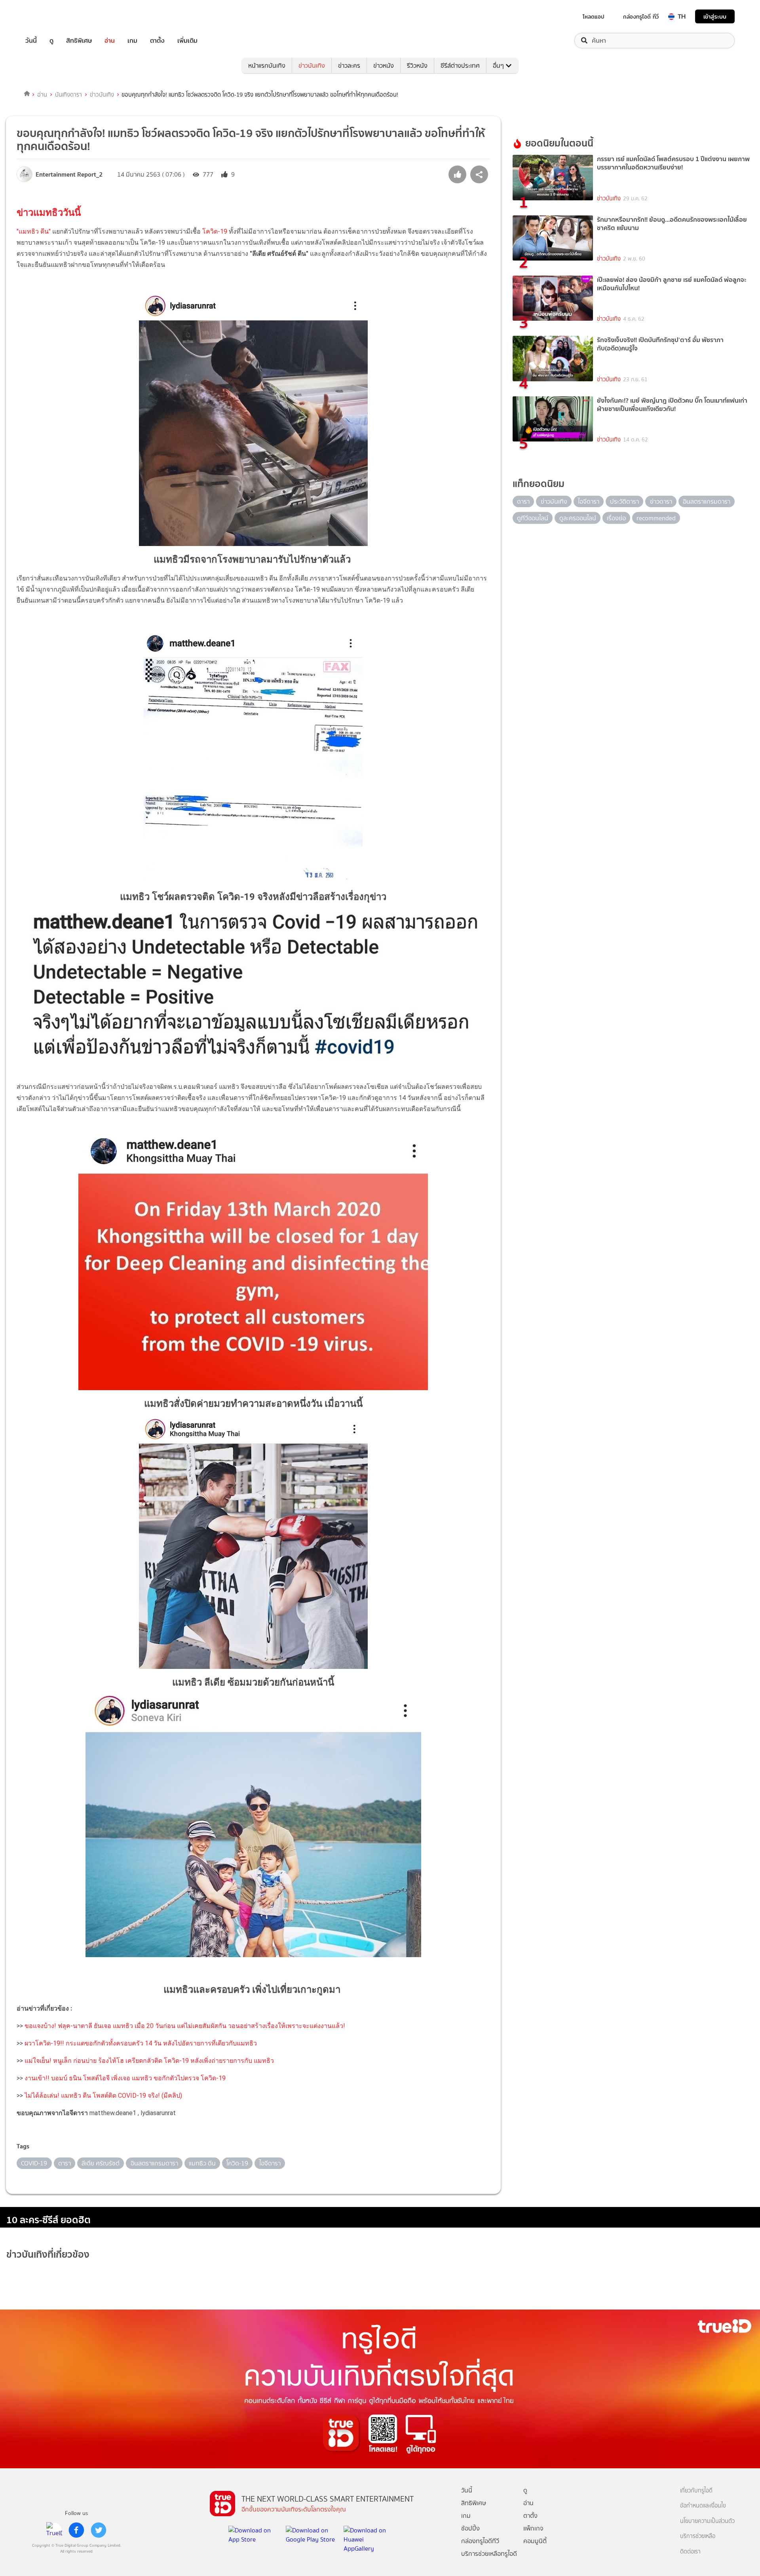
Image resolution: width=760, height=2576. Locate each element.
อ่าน (110, 41)
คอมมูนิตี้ (535, 2541)
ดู (51, 41)
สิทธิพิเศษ (79, 41)
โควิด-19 (215, 231)
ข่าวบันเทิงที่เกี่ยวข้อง (48, 2254)
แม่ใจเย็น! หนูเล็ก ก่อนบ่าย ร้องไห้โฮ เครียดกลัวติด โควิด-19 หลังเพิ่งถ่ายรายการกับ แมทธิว (149, 2061)
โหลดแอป (594, 17)
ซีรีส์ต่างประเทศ (460, 66)
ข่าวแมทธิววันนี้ (49, 213)
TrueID (49, 16)
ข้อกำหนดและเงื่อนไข (703, 2506)
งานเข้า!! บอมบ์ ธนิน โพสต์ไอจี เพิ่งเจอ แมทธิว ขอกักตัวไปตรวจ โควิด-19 (125, 2078)
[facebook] (76, 2530)
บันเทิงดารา (68, 95)
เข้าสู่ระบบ (715, 16)
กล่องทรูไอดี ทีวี (641, 17)
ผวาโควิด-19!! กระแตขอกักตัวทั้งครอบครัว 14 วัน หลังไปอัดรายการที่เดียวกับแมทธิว (141, 2043)
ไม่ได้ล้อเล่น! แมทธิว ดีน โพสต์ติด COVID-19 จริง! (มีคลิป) (103, 2096)
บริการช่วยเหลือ (698, 2536)
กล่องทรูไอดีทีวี (480, 2541)
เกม (132, 41)
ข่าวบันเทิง (312, 66)
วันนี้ (31, 41)
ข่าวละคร (349, 66)
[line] (54, 2530)
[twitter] (99, 2530)
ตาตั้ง (157, 41)
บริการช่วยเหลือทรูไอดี (489, 2554)
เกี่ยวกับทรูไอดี (696, 2491)
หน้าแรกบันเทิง (267, 66)
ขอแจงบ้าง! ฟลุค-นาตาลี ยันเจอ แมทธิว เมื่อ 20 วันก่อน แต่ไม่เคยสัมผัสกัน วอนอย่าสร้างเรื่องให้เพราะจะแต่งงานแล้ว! (184, 2026)
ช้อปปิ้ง (470, 2528)
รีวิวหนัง (417, 66)
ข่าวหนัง (384, 66)
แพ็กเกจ (533, 2528)
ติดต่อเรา (690, 2552)
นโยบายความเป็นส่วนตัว (707, 2521)
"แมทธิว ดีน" (34, 231)
